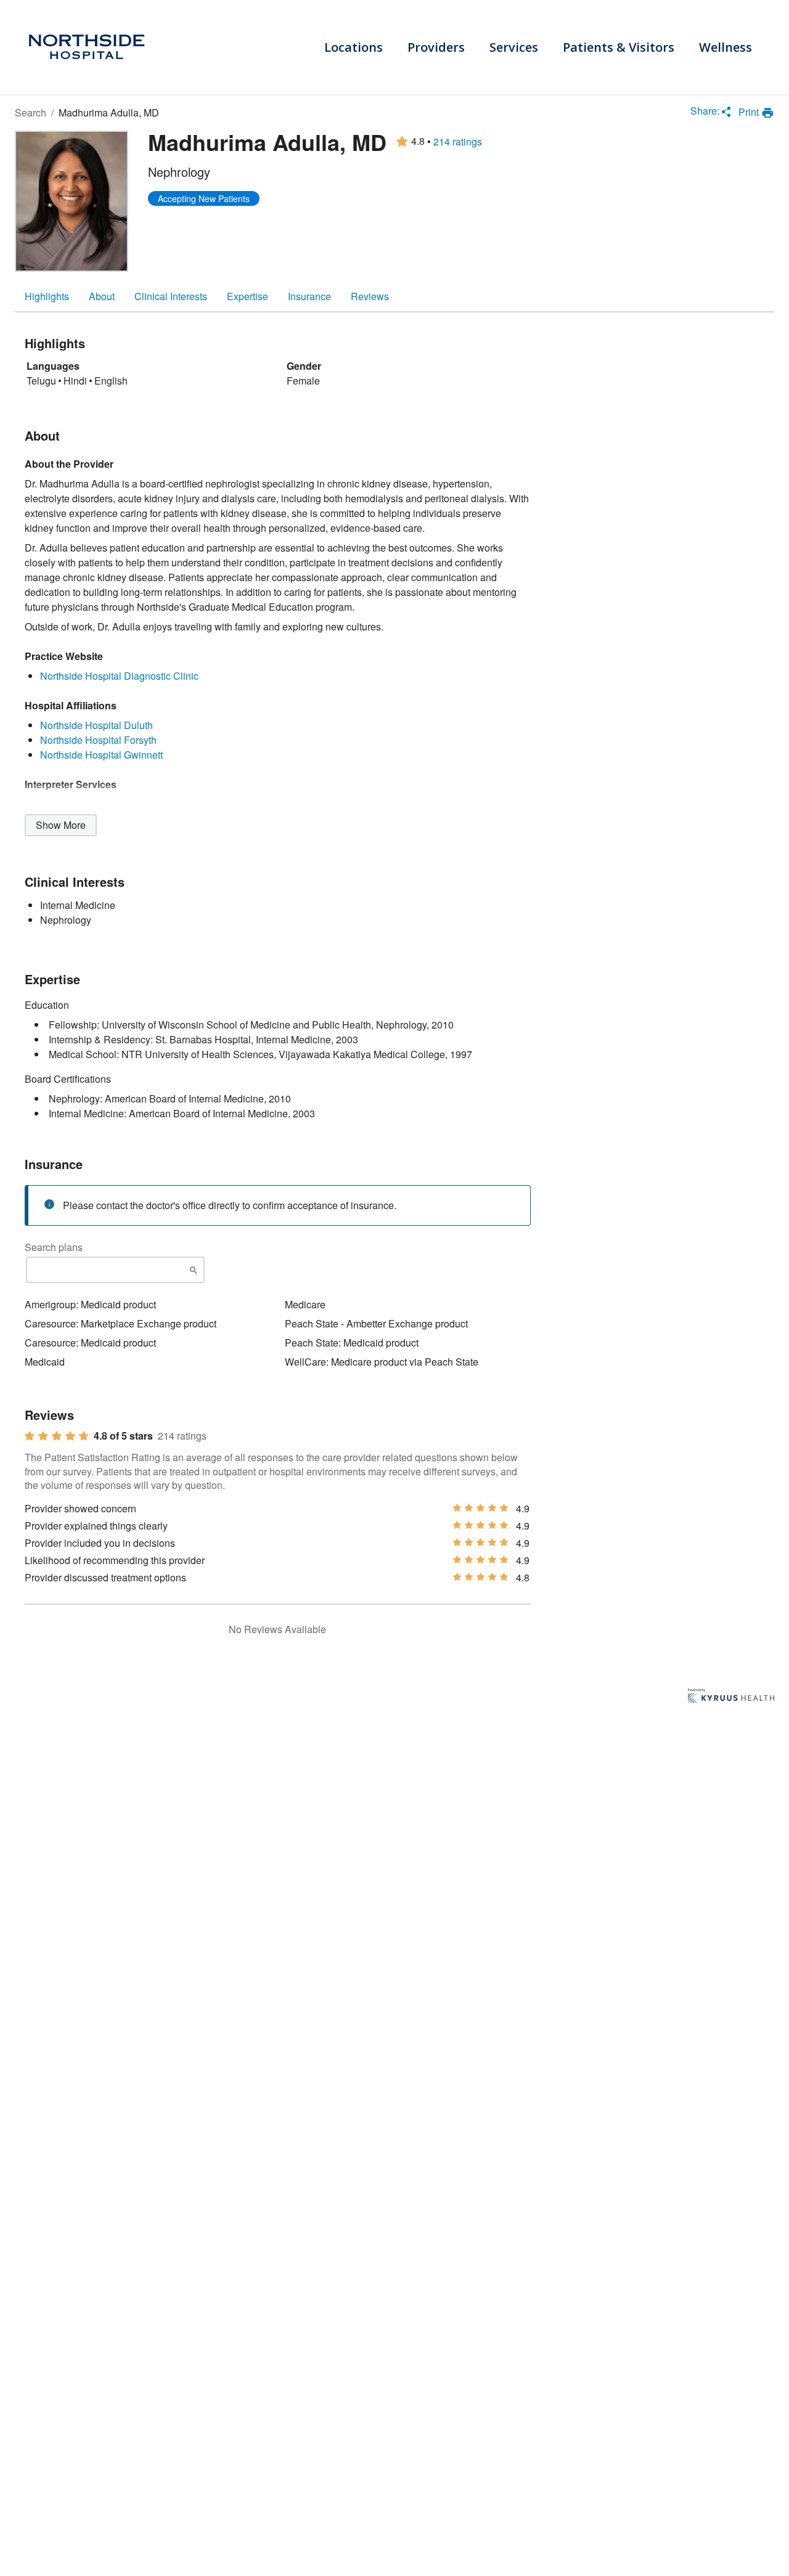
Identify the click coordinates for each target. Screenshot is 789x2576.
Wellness (726, 47)
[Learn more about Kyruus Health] (731, 1697)
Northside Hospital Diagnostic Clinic (119, 676)
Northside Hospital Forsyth (98, 740)
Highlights (47, 296)
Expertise (247, 296)
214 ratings (458, 142)
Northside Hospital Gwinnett (101, 755)
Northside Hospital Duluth (96, 725)
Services (514, 47)
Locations (354, 47)
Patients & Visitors (619, 47)
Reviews (370, 296)
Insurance (309, 296)
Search (31, 112)
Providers (436, 47)
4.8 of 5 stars (123, 1436)
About (102, 296)
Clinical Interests (171, 296)
